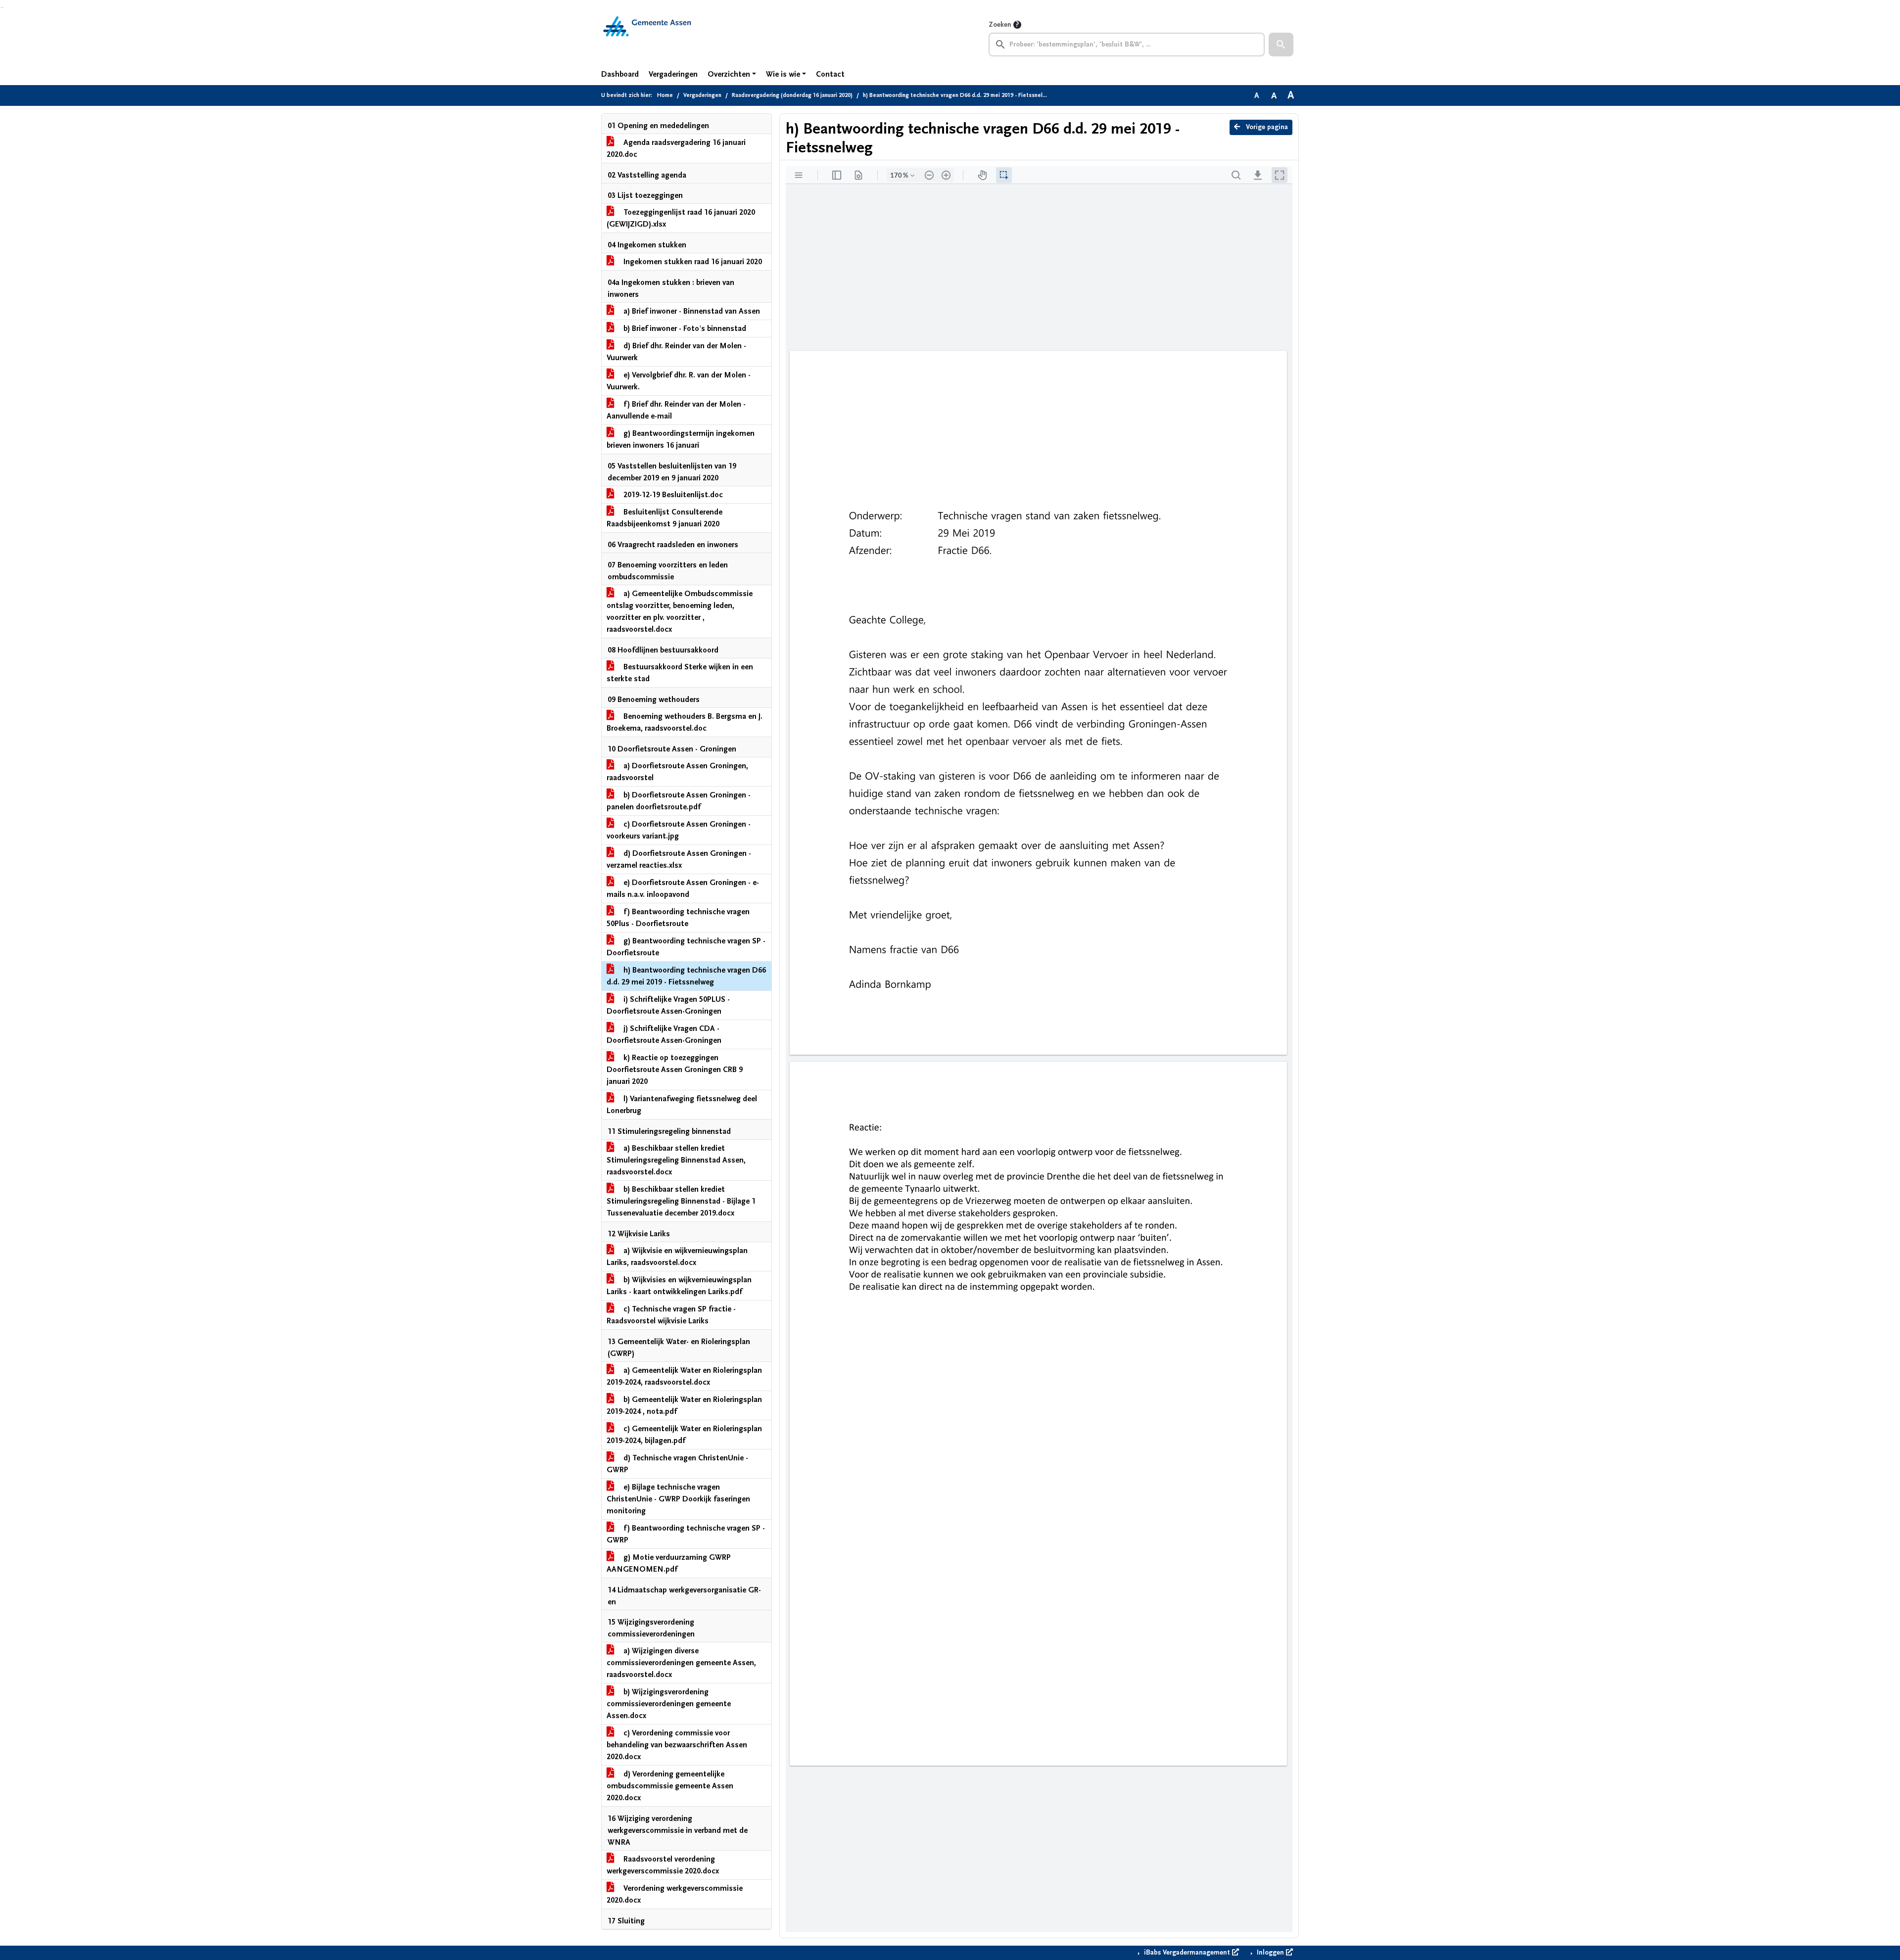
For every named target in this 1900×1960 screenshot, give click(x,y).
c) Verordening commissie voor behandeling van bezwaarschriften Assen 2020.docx (677, 1745)
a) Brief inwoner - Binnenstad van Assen (691, 311)
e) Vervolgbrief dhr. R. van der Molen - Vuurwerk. (679, 381)
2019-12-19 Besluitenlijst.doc (672, 495)
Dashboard (620, 74)
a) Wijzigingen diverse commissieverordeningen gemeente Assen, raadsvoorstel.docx (681, 1663)
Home (665, 95)
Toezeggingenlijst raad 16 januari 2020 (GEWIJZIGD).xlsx (681, 218)
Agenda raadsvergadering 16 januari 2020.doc (676, 148)
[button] (1281, 45)
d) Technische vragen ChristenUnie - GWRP (677, 1464)
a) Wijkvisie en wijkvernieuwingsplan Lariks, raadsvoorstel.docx (677, 1257)
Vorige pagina (1266, 127)
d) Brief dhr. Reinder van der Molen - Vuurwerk (676, 352)
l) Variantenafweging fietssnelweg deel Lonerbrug (682, 1105)
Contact (830, 74)
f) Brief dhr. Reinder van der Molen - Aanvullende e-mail (676, 410)
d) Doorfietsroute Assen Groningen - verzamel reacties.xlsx (679, 859)
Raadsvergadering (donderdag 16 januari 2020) (792, 95)
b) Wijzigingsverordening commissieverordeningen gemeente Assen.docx (669, 1704)
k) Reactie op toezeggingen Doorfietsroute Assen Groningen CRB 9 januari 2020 (675, 1070)
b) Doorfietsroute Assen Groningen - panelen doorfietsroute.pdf (679, 801)
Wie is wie (783, 74)
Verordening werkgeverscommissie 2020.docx (675, 1894)
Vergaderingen (673, 74)
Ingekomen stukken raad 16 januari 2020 (692, 262)
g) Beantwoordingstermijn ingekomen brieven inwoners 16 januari (681, 439)
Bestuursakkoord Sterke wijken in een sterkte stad (680, 673)
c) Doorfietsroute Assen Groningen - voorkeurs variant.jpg (679, 830)
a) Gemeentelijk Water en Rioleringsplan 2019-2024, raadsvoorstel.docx (684, 1376)
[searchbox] (1127, 45)
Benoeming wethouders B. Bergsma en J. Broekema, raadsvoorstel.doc (685, 722)
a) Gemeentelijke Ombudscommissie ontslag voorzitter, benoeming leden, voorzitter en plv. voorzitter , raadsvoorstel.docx (680, 611)
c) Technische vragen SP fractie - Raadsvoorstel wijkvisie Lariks (671, 1315)
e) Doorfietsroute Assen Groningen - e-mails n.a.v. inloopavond (683, 888)
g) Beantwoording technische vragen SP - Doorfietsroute (686, 947)
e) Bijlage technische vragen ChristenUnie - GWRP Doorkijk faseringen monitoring (678, 1499)
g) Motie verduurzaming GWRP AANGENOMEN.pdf (669, 1563)
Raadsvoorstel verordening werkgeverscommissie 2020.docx (663, 1865)
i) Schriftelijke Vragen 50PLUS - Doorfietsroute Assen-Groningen (668, 1005)
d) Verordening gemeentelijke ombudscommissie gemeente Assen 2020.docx (670, 1786)
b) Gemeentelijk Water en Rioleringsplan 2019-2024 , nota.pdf (684, 1405)
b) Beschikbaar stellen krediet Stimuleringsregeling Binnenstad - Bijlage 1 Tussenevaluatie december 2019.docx (681, 1201)
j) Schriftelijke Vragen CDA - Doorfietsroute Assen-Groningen (664, 1034)
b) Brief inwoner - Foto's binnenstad (684, 328)
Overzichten (729, 74)
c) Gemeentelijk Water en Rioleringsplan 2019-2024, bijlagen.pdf (684, 1435)
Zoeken (1000, 25)
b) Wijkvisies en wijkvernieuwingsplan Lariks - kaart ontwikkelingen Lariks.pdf (679, 1286)
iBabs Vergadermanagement (1187, 1953)
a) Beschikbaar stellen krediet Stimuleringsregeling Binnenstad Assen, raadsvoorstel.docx (676, 1160)
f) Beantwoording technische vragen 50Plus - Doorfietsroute (678, 918)
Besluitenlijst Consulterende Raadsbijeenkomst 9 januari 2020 (665, 518)
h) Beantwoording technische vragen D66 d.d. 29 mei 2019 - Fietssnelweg (686, 976)
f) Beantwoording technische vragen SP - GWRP (686, 1534)
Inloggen (1270, 1953)
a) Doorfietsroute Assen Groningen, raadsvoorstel (677, 772)
